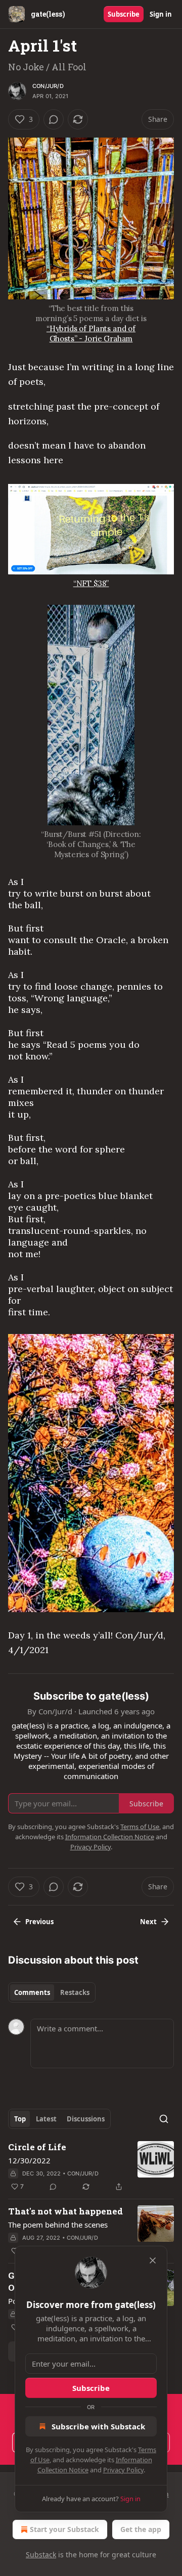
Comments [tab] (32, 1992)
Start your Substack (64, 2529)
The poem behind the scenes (58, 2225)
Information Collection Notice (110, 1837)
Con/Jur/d (48, 86)
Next (148, 1922)
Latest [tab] (46, 2119)
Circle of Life (37, 2147)
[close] (153, 2260)
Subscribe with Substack (98, 2426)
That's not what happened (65, 2211)
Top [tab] (20, 2119)
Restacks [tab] (75, 1992)
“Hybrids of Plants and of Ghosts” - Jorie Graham (91, 334)
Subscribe (124, 14)
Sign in (161, 14)
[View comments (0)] (54, 119)
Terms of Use (140, 1827)
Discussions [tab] (86, 2119)
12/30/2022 (29, 2160)
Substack (41, 2555)
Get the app (141, 2529)
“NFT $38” (91, 583)
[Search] (164, 2119)
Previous (39, 1922)
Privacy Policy (123, 2470)
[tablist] (52, 1992)
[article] (91, 2167)
